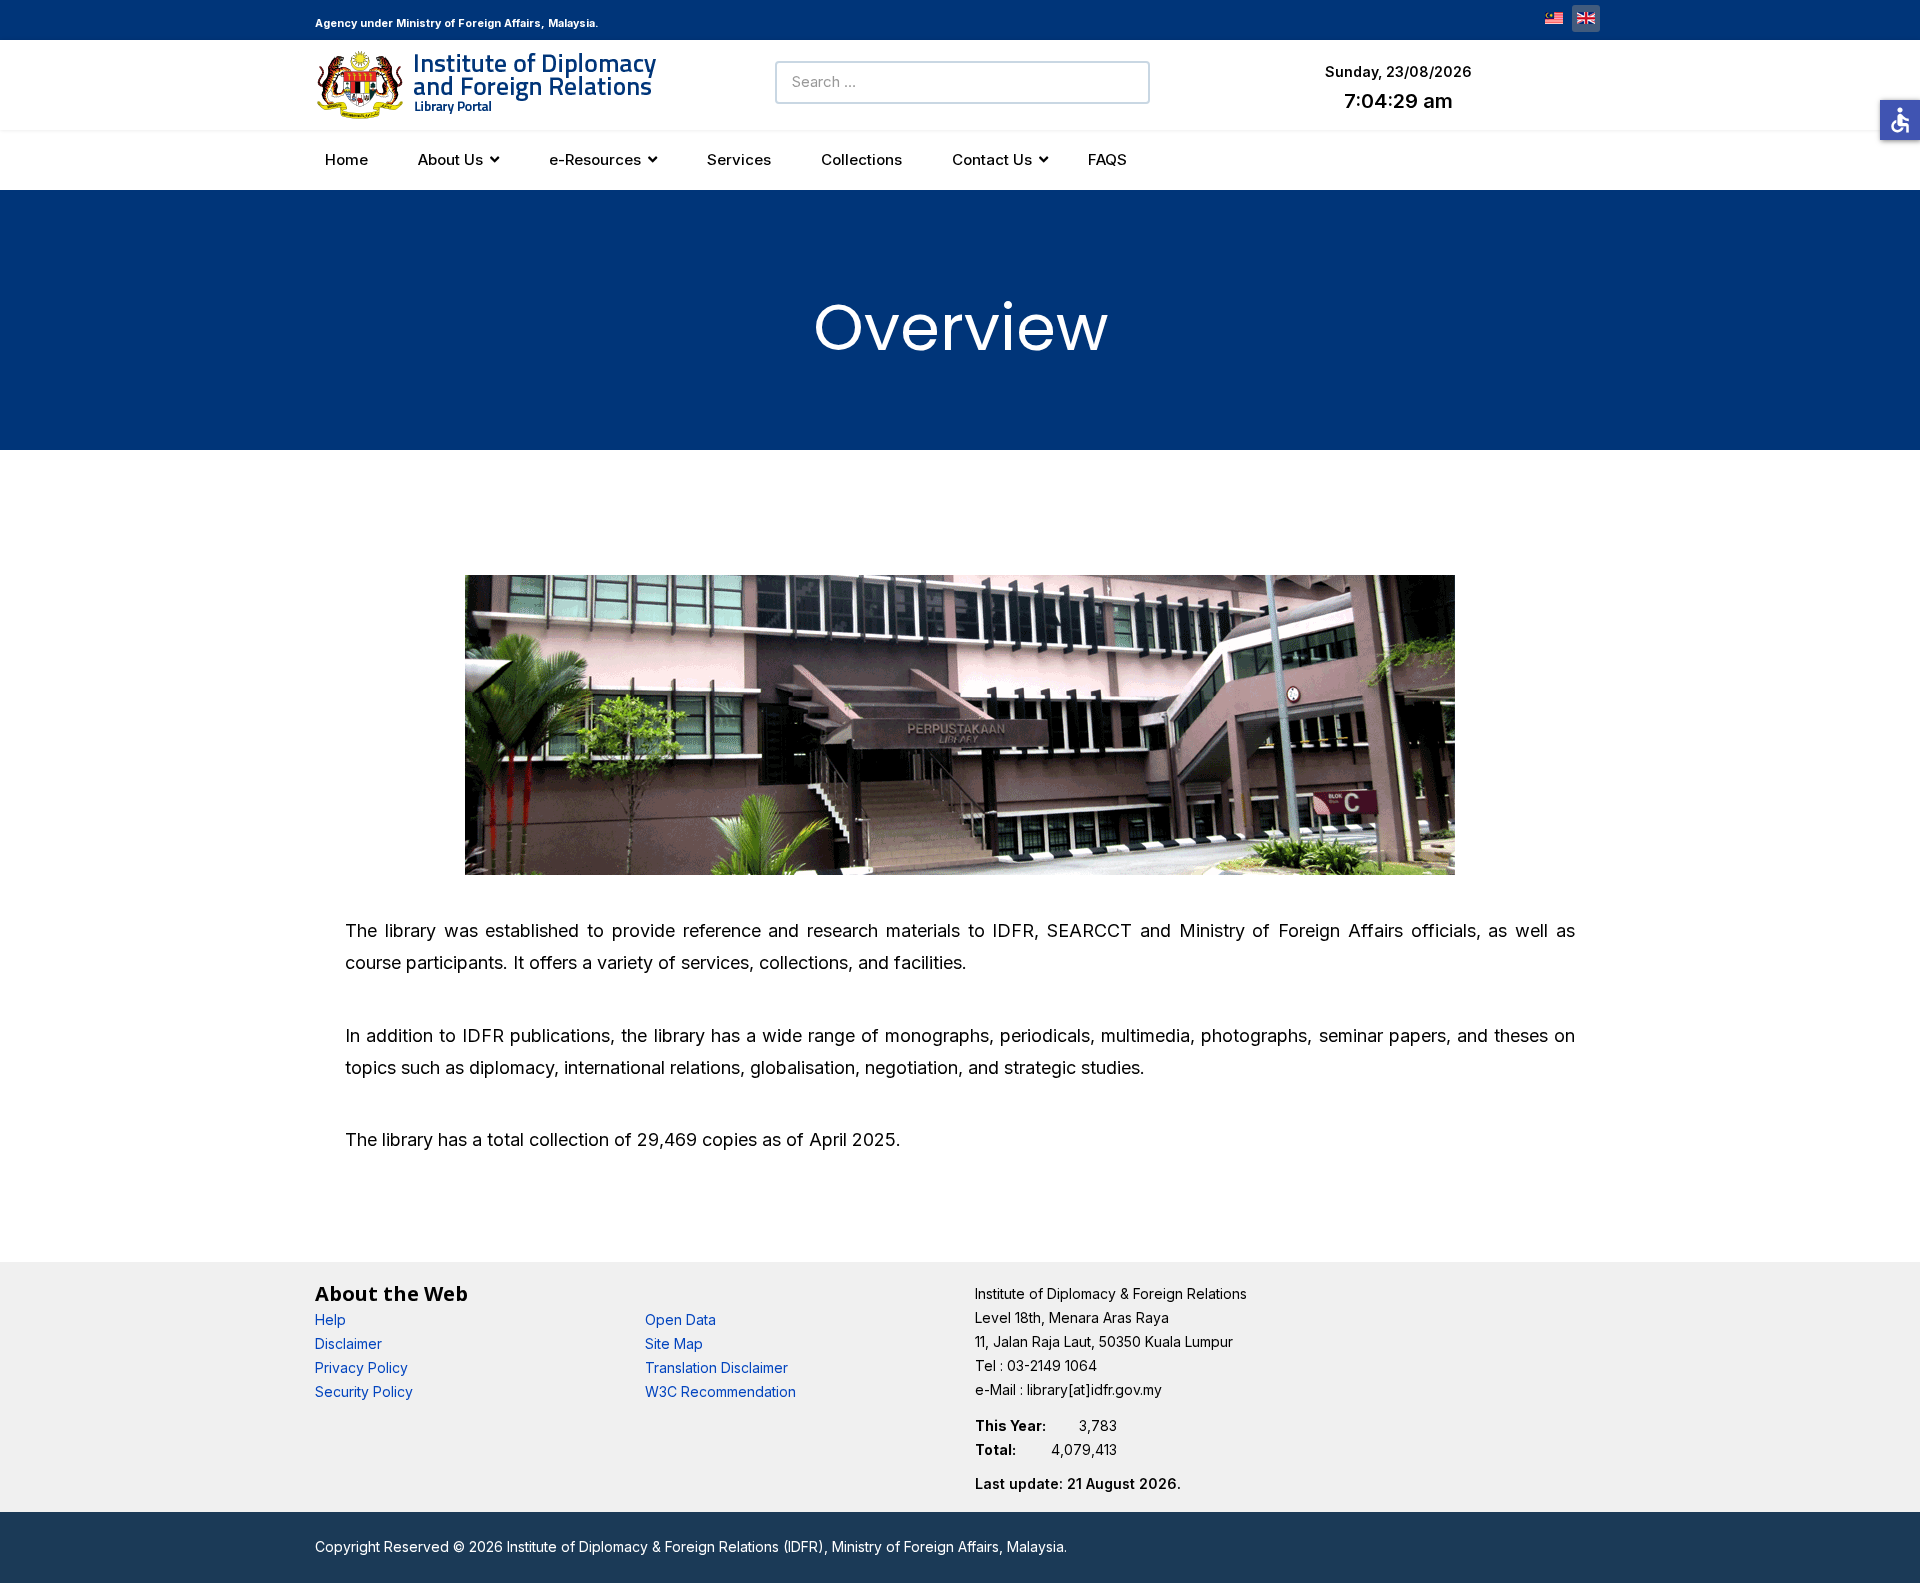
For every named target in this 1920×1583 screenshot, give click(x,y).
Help (330, 1319)
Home (346, 159)
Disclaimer (348, 1343)
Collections (861, 159)
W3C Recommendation (720, 1391)
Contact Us (992, 159)
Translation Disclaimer (716, 1367)
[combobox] (962, 82)
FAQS (1107, 159)
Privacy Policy (361, 1367)
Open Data (680, 1319)
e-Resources (595, 159)
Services (739, 159)
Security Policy (364, 1391)
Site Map (674, 1343)
